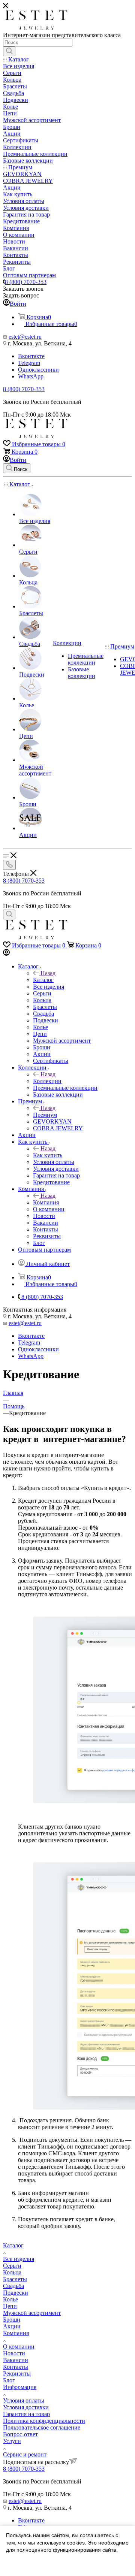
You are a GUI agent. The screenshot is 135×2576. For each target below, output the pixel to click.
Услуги (12, 2441)
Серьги (12, 2266)
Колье (10, 2299)
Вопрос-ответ (20, 2434)
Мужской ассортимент (32, 2313)
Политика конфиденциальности (44, 2421)
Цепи (10, 2306)
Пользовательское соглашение (42, 2427)
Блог (9, 2380)
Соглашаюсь (26, 2564)
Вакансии (16, 2360)
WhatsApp (31, 376)
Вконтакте (31, 356)
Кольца (12, 2272)
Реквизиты (17, 2374)
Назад (48, 973)
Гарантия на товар (26, 2414)
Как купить (48, 1155)
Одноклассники (38, 370)
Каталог (43, 980)
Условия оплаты (24, 2400)
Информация (20, 2387)
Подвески (16, 2293)
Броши (12, 2320)
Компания (46, 1202)
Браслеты (15, 2279)
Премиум (45, 1115)
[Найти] (9, 51)
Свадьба (13, 2286)
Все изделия (19, 2259)
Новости (14, 2353)
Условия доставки (26, 2407)
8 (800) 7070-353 (26, 282)
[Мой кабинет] (6, 954)
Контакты (16, 2367)
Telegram (29, 363)
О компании (19, 2347)
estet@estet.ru (25, 337)
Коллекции (47, 1081)
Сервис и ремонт (25, 2454)
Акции (12, 2326)
